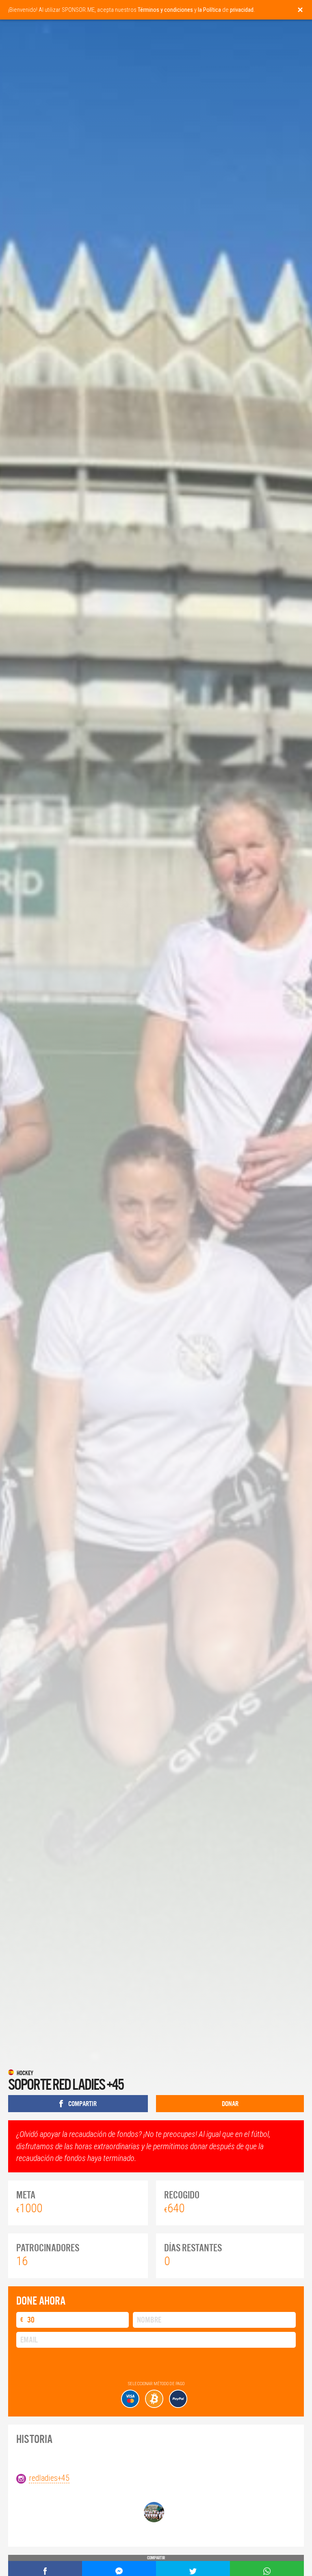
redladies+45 (49, 2478)
